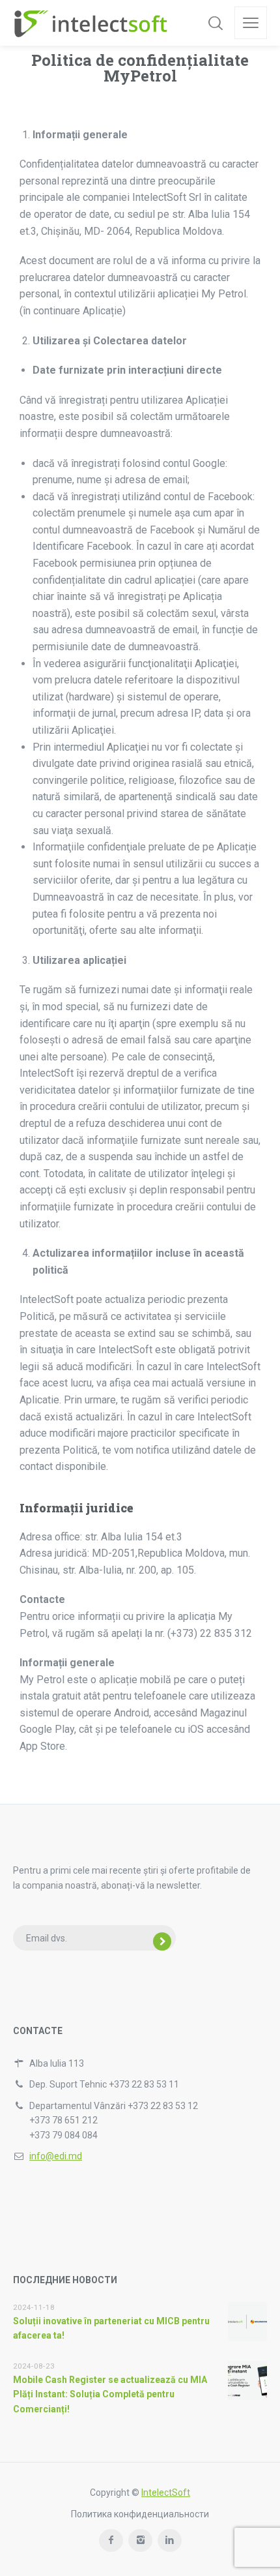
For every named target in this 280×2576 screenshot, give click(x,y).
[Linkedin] (170, 2540)
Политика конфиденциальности (140, 2514)
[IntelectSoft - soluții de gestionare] (90, 23)
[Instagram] (140, 2540)
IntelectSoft (166, 2493)
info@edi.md (56, 2156)
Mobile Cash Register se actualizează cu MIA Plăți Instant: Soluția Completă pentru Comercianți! (110, 2394)
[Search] (216, 23)
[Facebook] (111, 2540)
